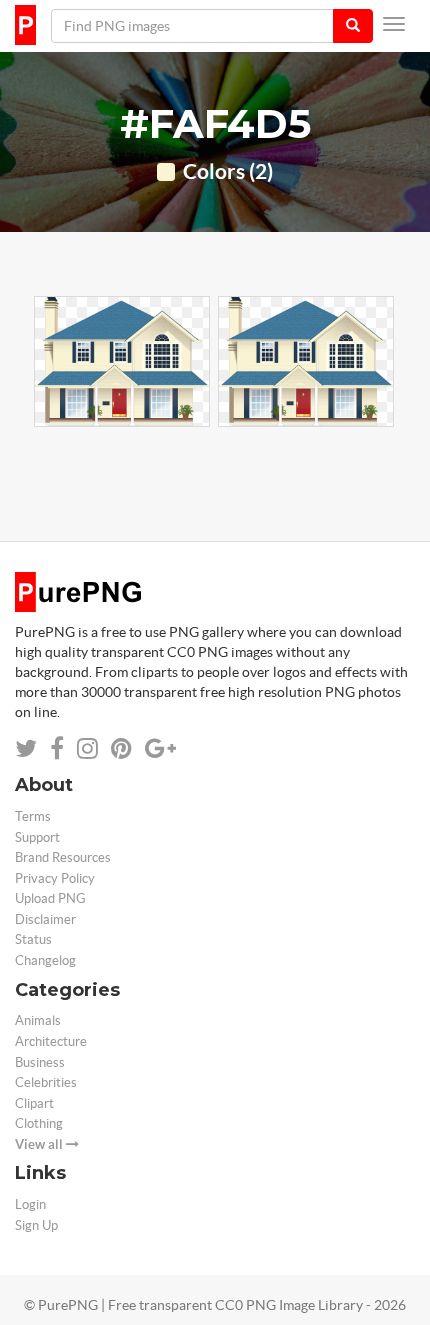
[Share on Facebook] (57, 748)
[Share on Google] (160, 748)
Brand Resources (63, 857)
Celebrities (46, 1082)
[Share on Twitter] (26, 748)
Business (40, 1062)
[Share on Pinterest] (121, 748)
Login (30, 1204)
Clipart (34, 1103)
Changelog (45, 960)
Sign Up (36, 1225)
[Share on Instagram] (87, 748)
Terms (33, 816)
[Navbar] (394, 24)
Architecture (51, 1041)
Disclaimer (45, 919)
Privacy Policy (55, 878)
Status (33, 939)
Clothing (39, 1123)
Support (37, 837)
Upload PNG (50, 898)
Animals (38, 1020)
